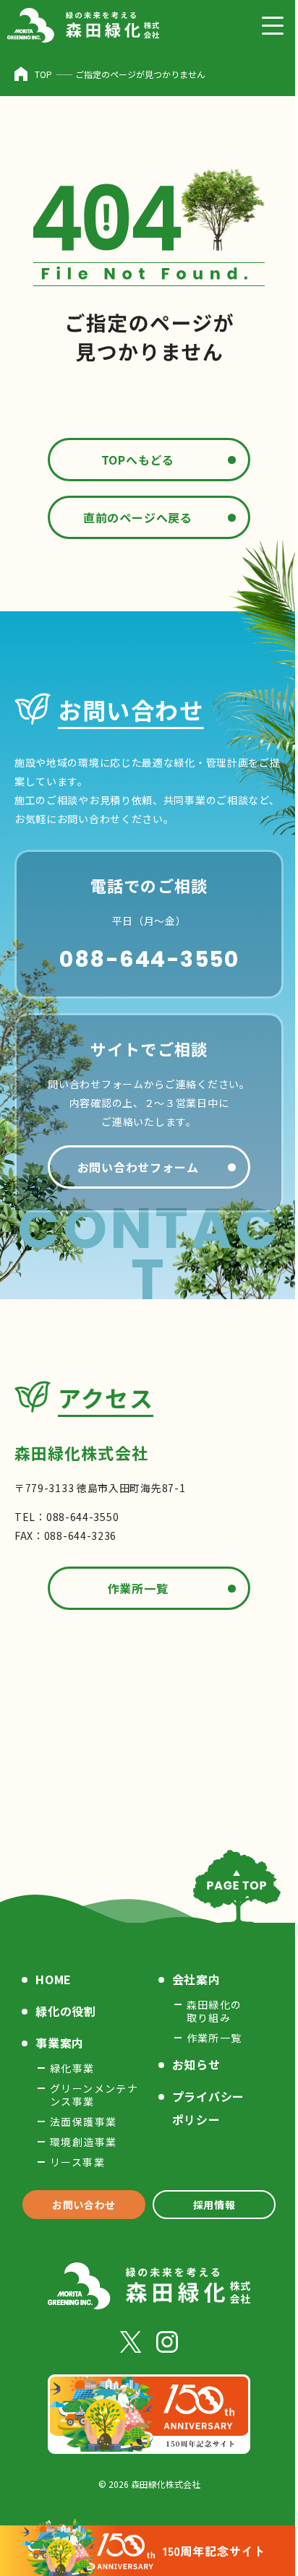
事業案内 (60, 2043)
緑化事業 (72, 2068)
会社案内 (196, 1979)
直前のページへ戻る (138, 517)
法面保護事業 (83, 2121)
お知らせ (196, 2064)
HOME (54, 1979)
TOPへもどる (138, 460)
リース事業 (77, 2162)
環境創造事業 (83, 2142)
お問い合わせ (84, 2205)
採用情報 (214, 2205)
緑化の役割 (66, 2011)
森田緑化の (214, 2011)
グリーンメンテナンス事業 (94, 2095)
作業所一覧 (138, 1588)
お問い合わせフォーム (138, 1167)
